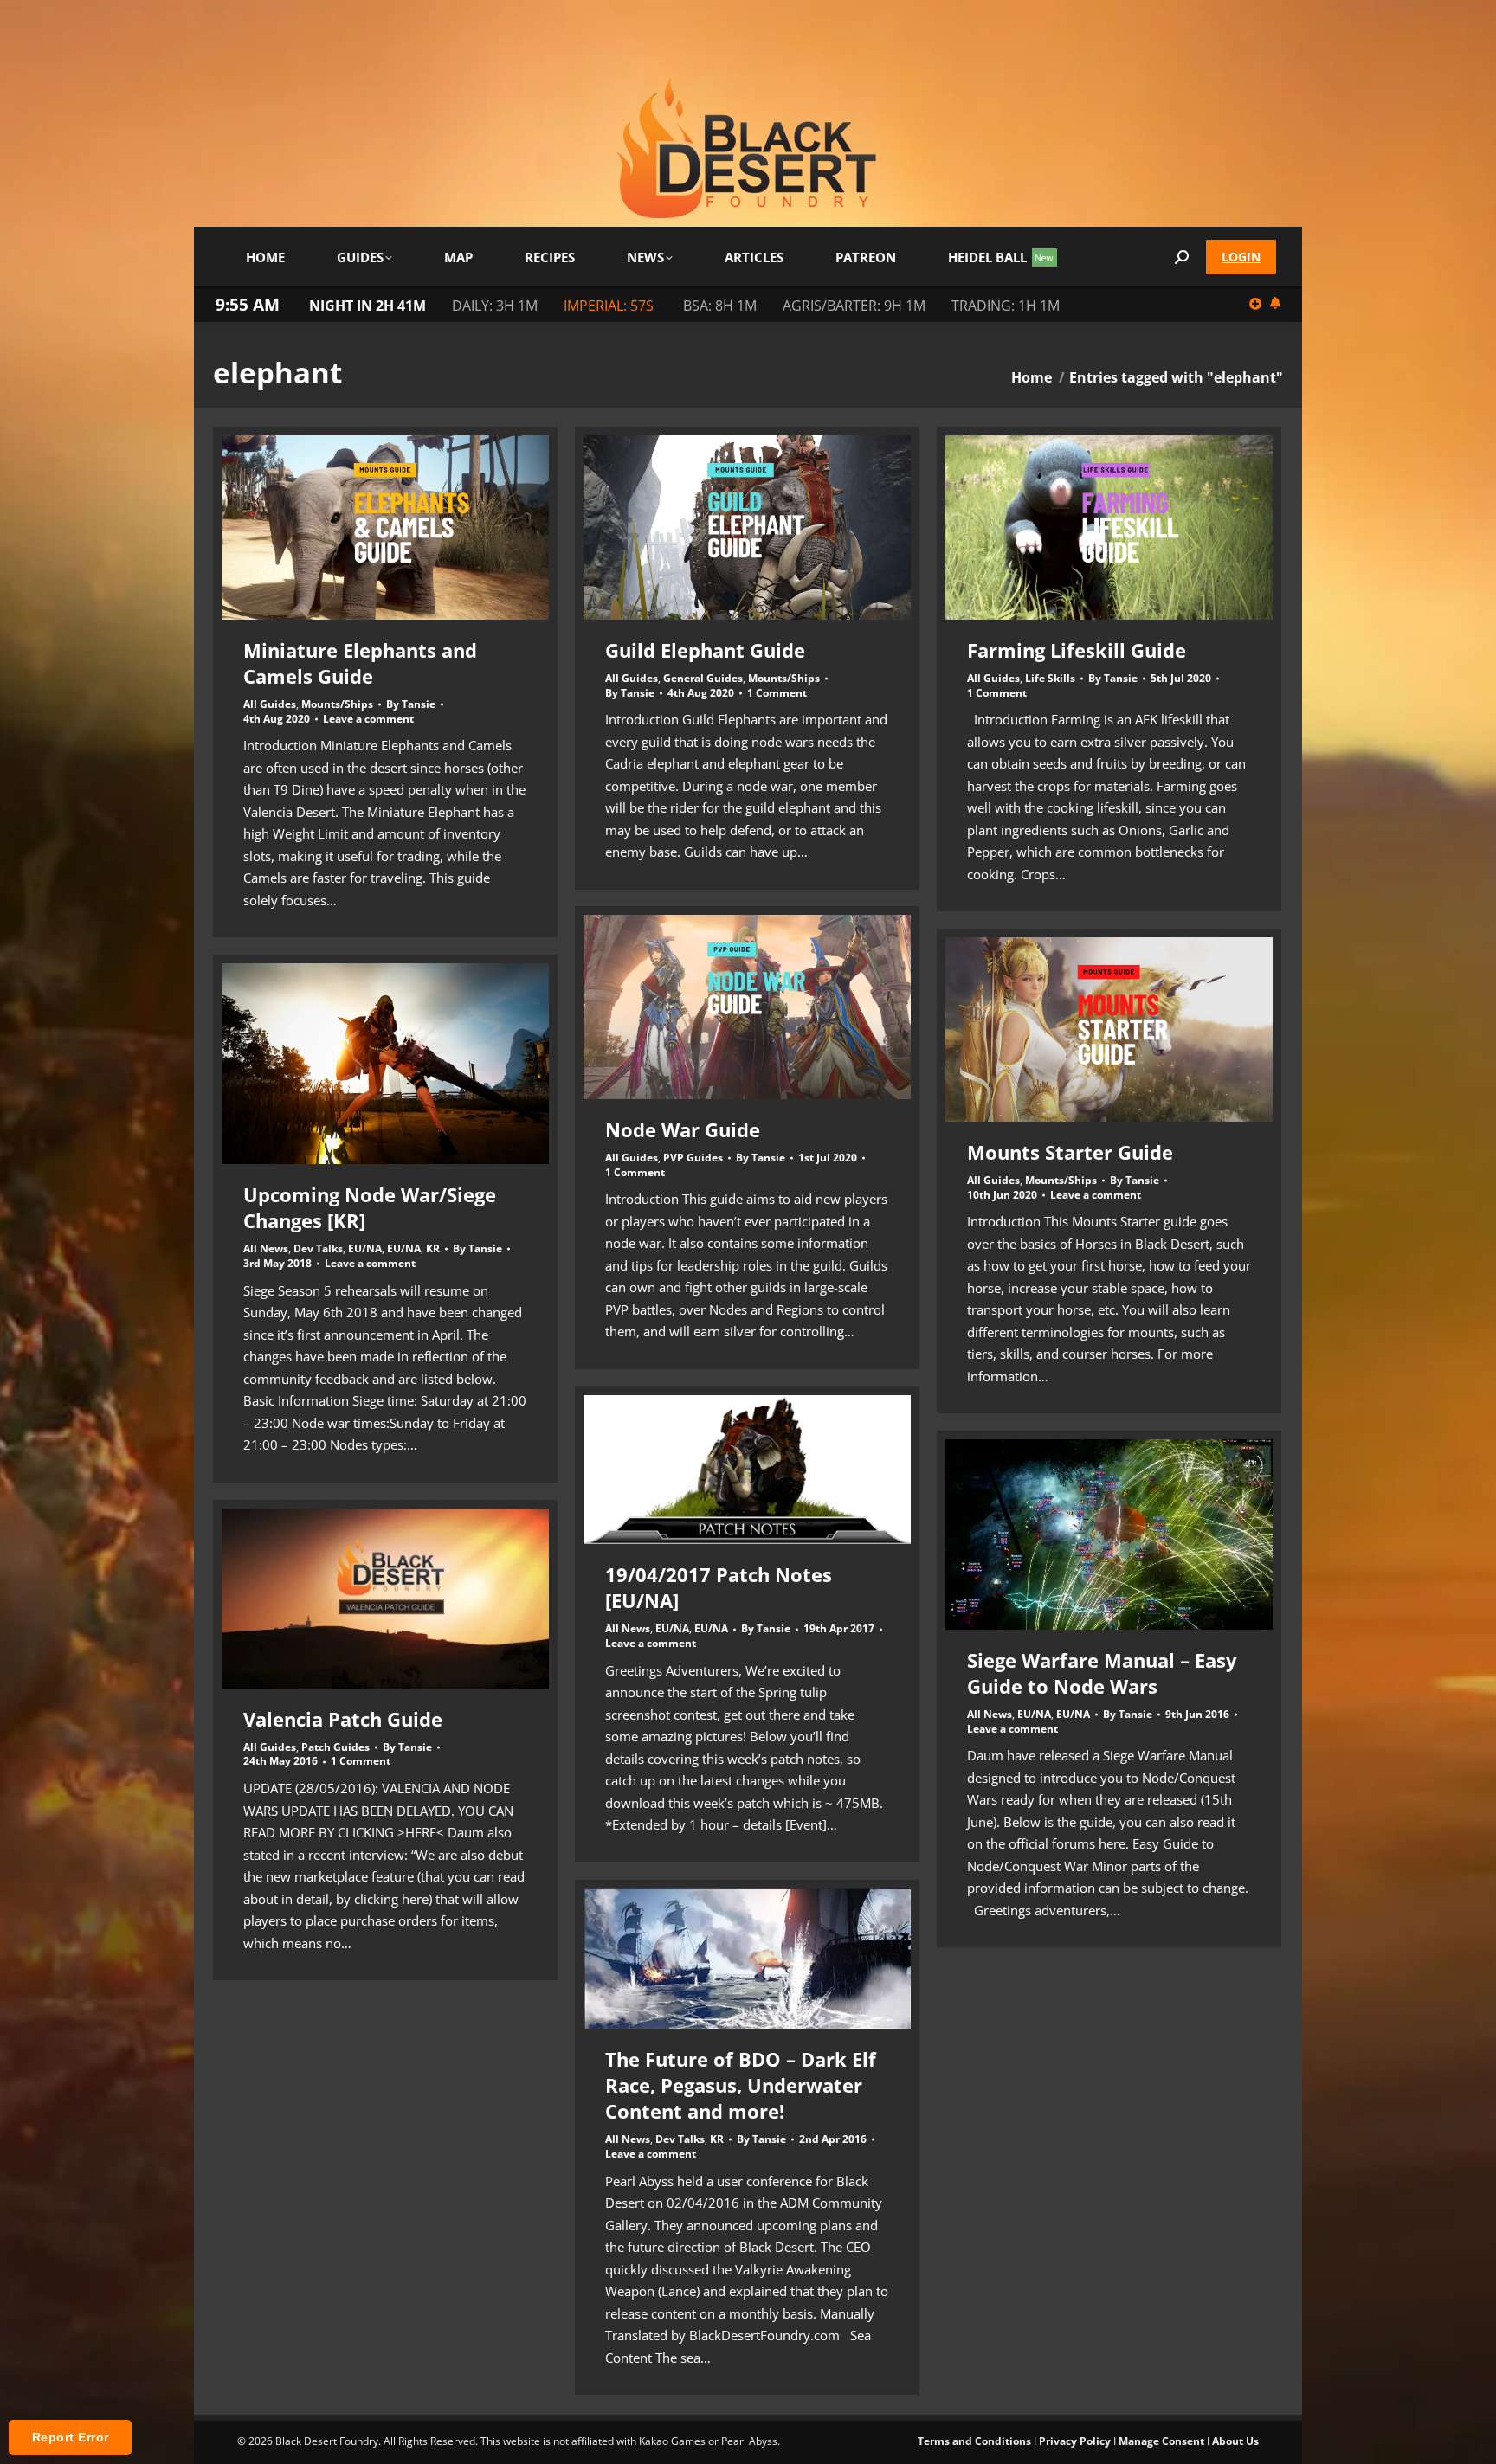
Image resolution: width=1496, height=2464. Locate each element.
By (411, 704)
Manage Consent (1161, 2441)
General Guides (703, 678)
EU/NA (365, 1248)
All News (266, 1248)
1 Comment (777, 693)
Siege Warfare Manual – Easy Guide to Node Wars (1102, 1673)
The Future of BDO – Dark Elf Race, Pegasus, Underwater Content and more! (741, 2085)
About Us (1235, 2441)
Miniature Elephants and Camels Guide (360, 663)
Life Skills (1050, 678)
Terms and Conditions (974, 2441)
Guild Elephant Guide (705, 650)
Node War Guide (683, 1129)
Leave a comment (368, 719)
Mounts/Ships (337, 704)
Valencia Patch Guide (343, 1719)
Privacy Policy (1075, 2441)
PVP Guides (693, 1158)
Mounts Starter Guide (1070, 1152)
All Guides (270, 704)
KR (433, 1248)
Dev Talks (318, 1248)
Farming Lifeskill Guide (1077, 650)
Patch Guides (335, 1747)
